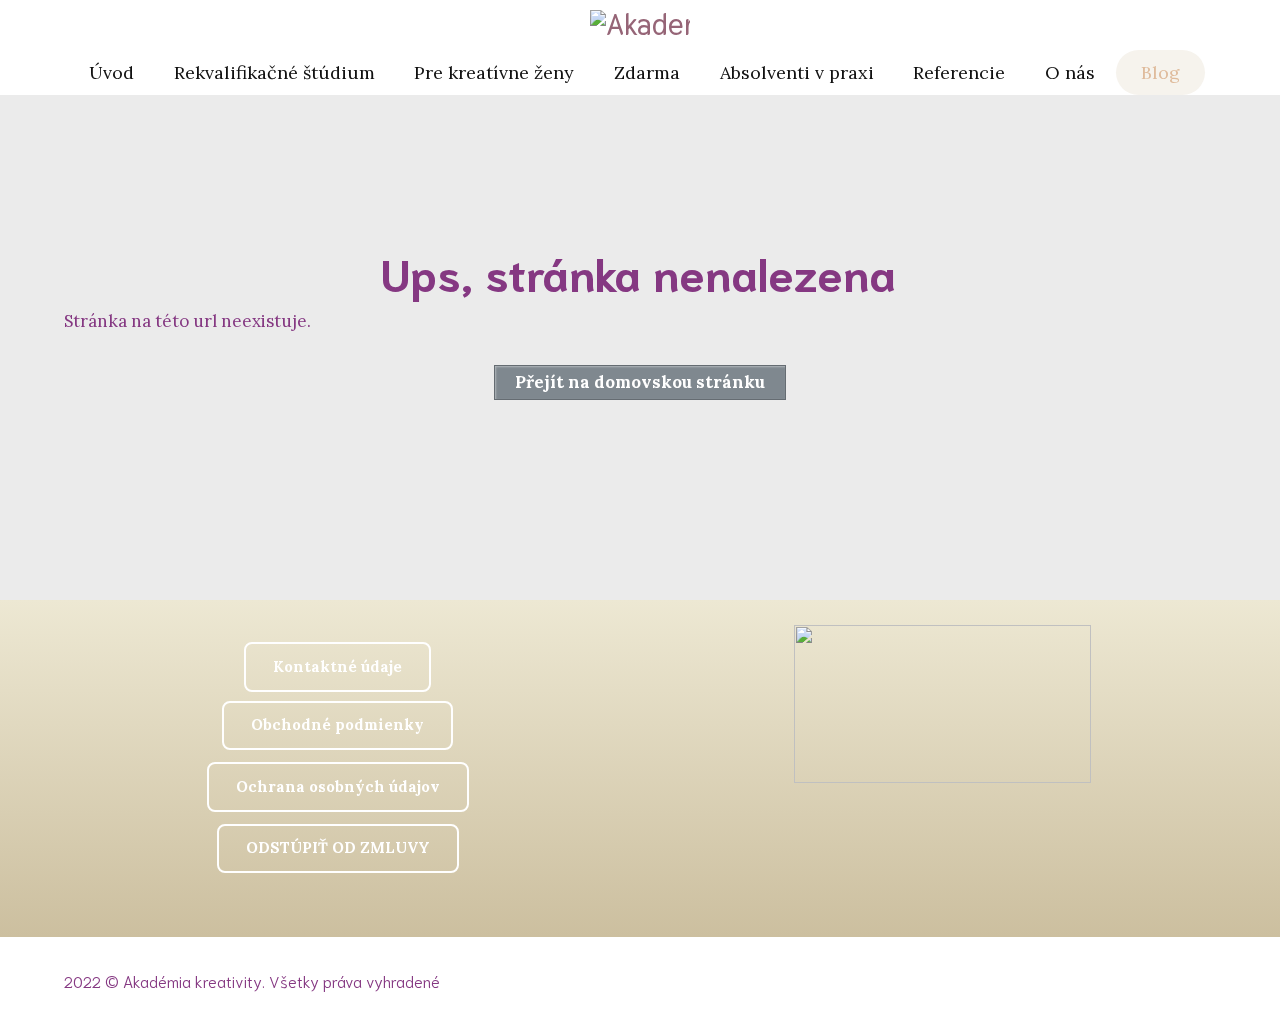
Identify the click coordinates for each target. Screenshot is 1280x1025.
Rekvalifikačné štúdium (274, 72)
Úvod (111, 72)
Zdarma (647, 72)
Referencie (959, 72)
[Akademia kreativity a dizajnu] (640, 25)
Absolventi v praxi (797, 72)
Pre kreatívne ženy (494, 72)
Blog (1160, 72)
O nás (1070, 72)
